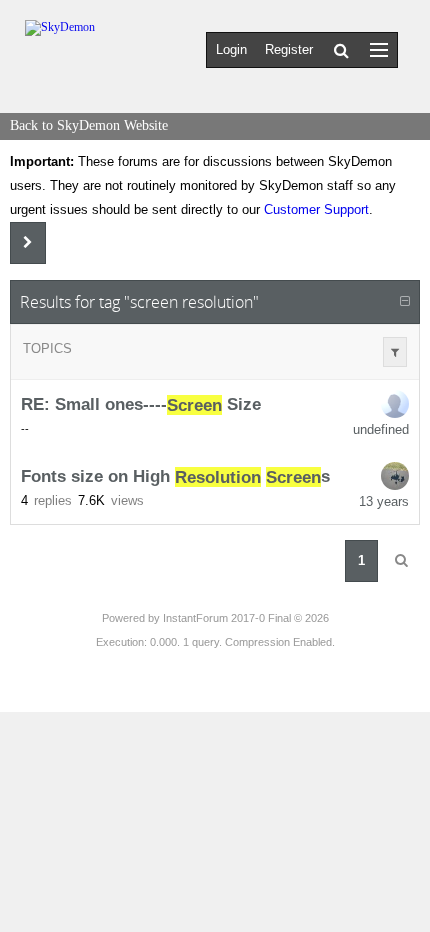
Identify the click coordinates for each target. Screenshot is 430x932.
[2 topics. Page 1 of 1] (401, 561)
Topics (47, 348)
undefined (381, 429)
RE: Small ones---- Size (141, 405)
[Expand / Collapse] (405, 302)
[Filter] (395, 352)
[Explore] (379, 49)
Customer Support (316, 209)
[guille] (395, 476)
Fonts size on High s (175, 477)
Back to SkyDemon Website (89, 125)
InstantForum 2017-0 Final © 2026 (246, 618)
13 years (384, 501)
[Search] (341, 50)
